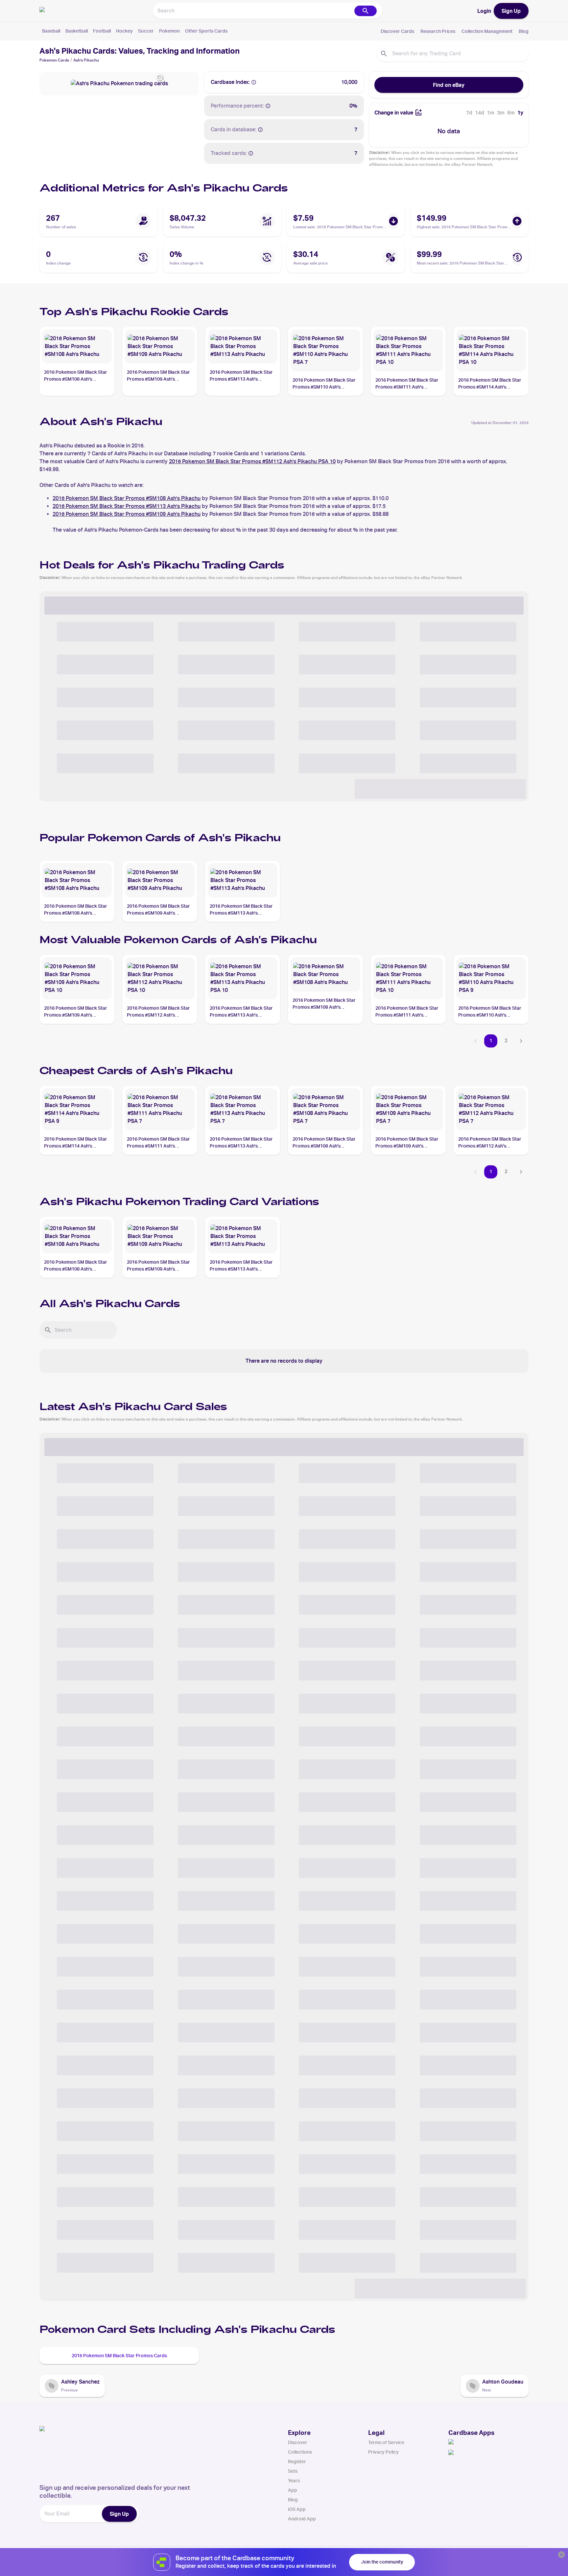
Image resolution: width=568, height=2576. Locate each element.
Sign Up (511, 11)
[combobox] (253, 11)
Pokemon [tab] (169, 31)
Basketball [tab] (77, 31)
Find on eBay (449, 85)
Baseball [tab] (51, 31)
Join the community (382, 2562)
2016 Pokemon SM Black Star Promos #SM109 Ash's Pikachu (127, 514)
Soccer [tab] (146, 31)
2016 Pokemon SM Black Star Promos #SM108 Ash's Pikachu (127, 498)
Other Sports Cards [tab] (206, 31)
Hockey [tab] (124, 31)
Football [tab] (102, 31)
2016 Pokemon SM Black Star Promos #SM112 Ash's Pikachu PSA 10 (252, 461)
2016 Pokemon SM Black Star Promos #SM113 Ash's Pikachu (127, 506)
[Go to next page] (521, 1041)
